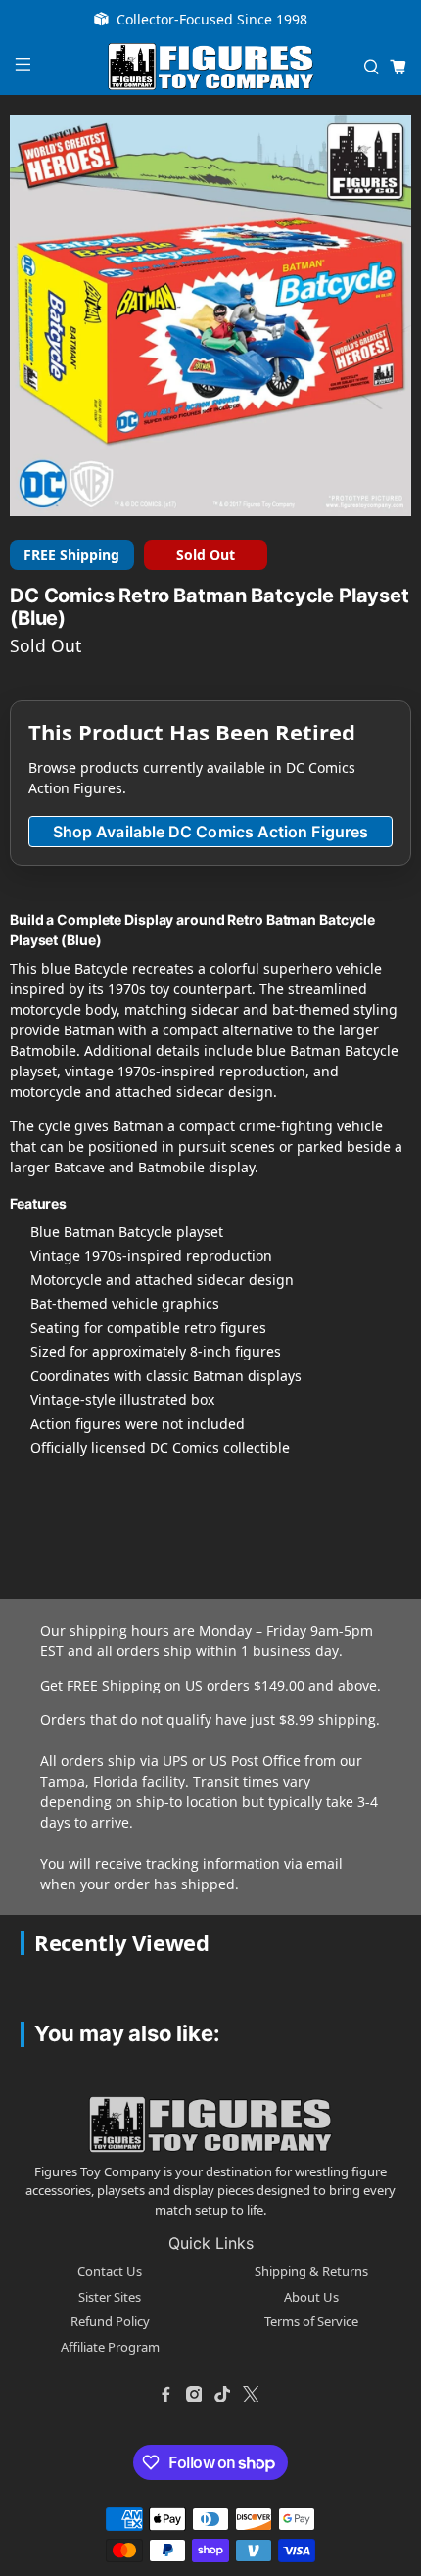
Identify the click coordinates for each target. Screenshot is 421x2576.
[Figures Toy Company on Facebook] (165, 2394)
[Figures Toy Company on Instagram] (194, 2394)
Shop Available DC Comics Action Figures (210, 832)
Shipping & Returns (311, 2271)
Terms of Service (311, 2321)
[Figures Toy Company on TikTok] (222, 2394)
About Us (311, 2297)
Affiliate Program (110, 2347)
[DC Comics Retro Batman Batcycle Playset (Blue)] (210, 315)
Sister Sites (110, 2297)
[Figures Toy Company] (211, 67)
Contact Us (110, 2271)
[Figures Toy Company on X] (251, 2394)
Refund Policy (110, 2321)
